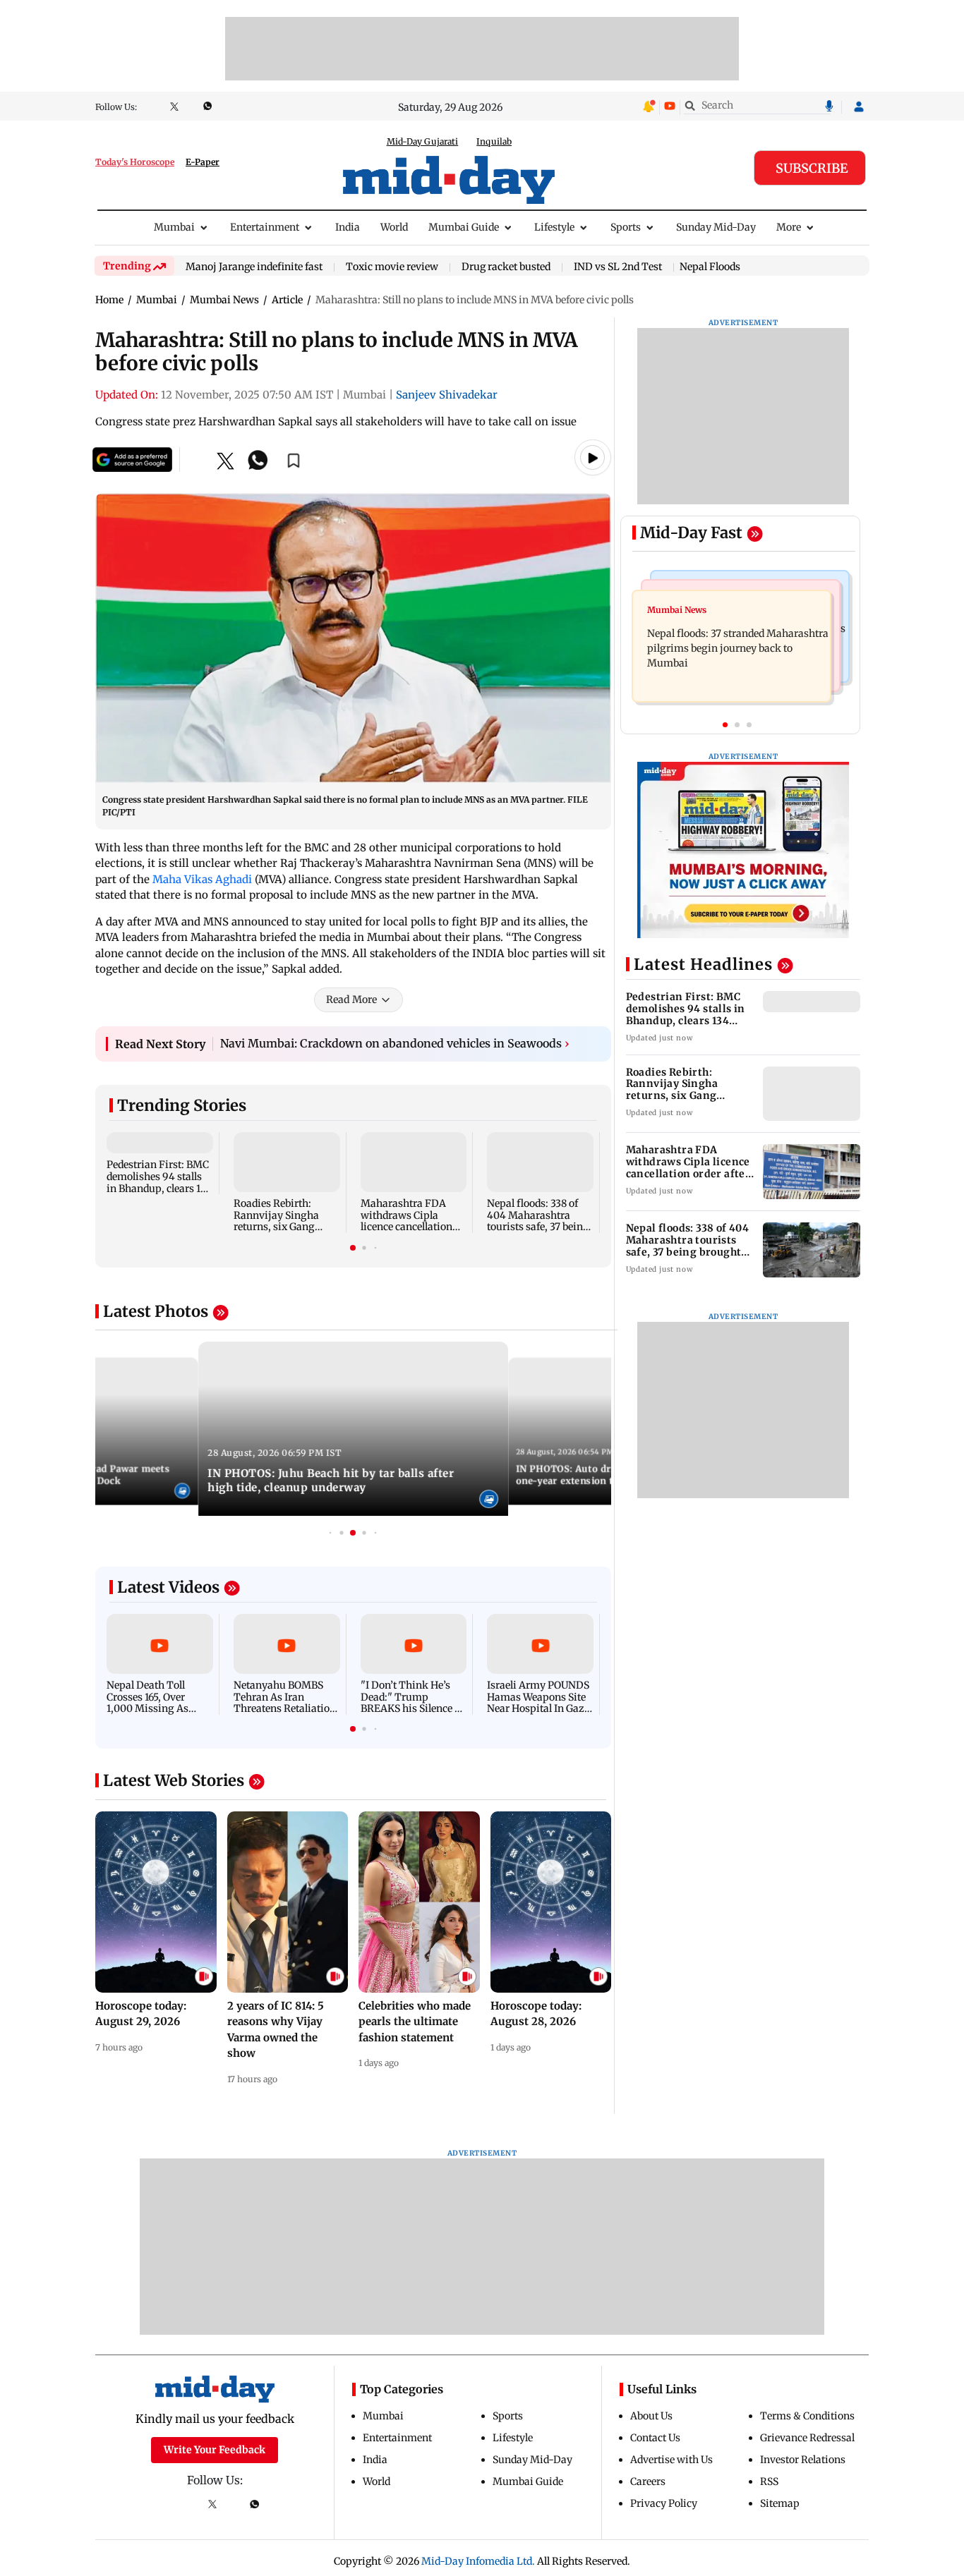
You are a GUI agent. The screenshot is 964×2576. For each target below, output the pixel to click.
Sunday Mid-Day (716, 227)
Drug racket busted (506, 267)
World (394, 227)
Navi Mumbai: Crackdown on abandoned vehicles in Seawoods (395, 1050)
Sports (626, 227)
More (789, 227)
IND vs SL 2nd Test (618, 267)
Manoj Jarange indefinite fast (254, 267)
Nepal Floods (710, 267)
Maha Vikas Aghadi (202, 879)
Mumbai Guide (464, 227)
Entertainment (265, 227)
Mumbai (174, 227)
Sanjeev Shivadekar (447, 395)
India (348, 227)
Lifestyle (554, 227)
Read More (351, 1006)
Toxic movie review (392, 267)
